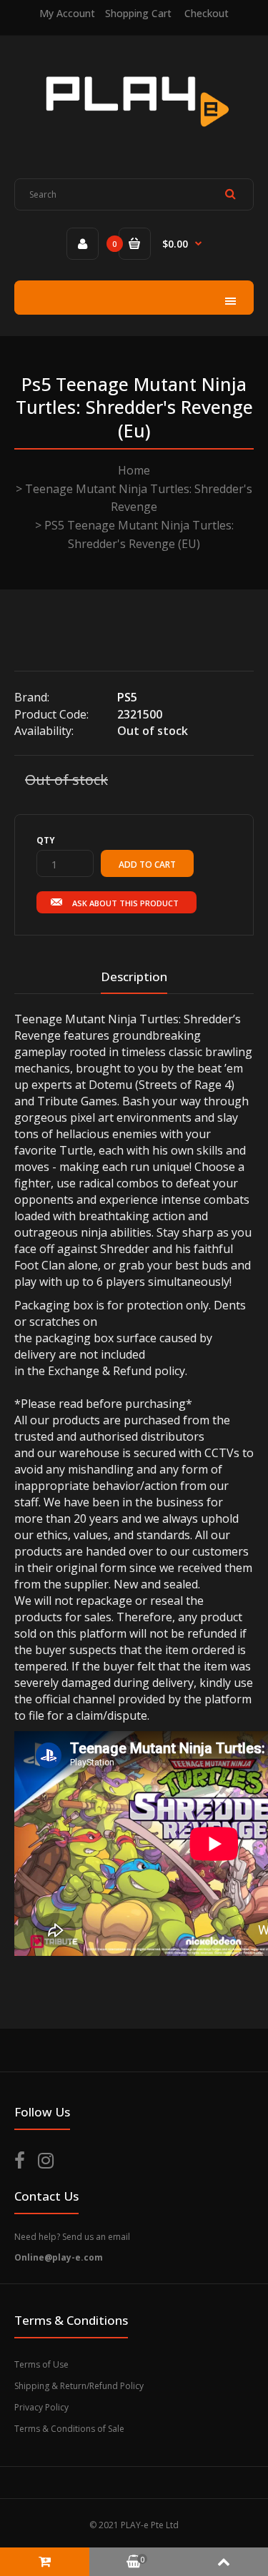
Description (134, 977)
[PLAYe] (134, 136)
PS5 (127, 697)
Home (134, 470)
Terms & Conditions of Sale (69, 2429)
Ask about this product (125, 903)
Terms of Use (41, 2364)
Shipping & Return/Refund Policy (79, 2386)
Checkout (207, 13)
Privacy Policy (41, 2407)
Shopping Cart (138, 13)
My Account (67, 13)
